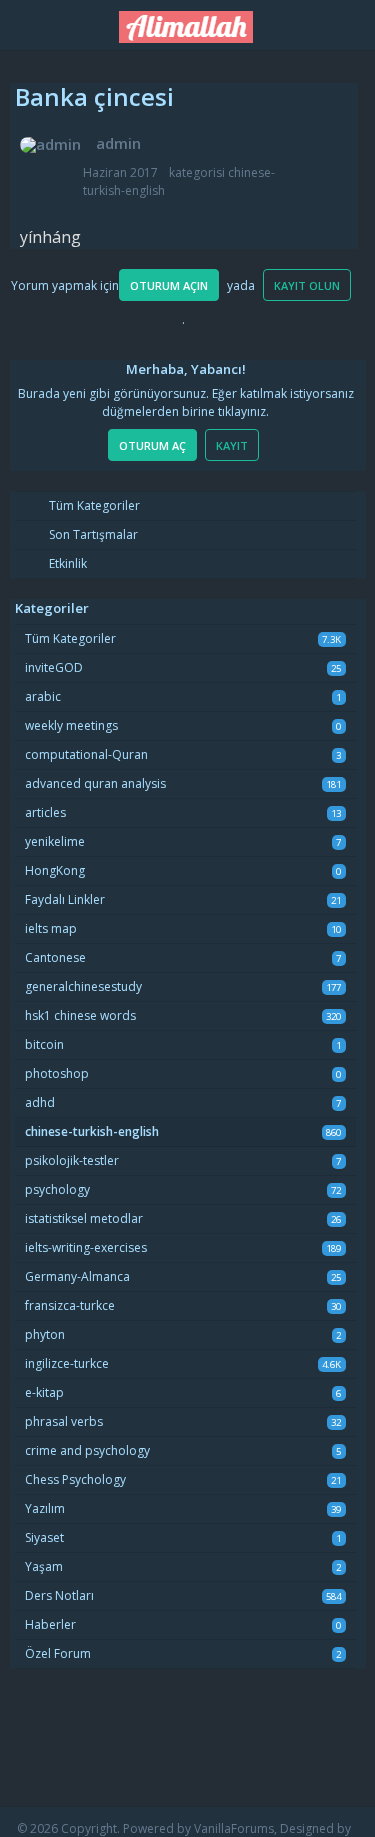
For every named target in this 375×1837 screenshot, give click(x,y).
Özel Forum (58, 1653)
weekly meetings (71, 725)
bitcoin (44, 1044)
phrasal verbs (64, 1421)
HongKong (55, 870)
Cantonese (55, 957)
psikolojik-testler (72, 1160)
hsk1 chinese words (80, 1015)
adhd (40, 1102)
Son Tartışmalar (92, 534)
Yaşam (44, 1566)
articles (45, 812)
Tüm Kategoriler (93, 505)
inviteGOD (54, 667)
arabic (43, 696)
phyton (45, 1334)
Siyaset (44, 1537)
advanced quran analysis (95, 783)
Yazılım (45, 1508)
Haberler (50, 1624)
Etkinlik (66, 563)
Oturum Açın (169, 285)
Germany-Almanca (77, 1276)
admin (118, 143)
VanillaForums (234, 1828)
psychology (57, 1189)
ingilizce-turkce (67, 1363)
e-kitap (44, 1392)
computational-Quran (86, 754)
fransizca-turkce (70, 1305)
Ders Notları (59, 1595)
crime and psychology (87, 1450)
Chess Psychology (75, 1479)
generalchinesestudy (83, 986)
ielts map (51, 928)
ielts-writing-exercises (86, 1247)
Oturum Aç (152, 445)
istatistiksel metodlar (84, 1218)
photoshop (57, 1073)
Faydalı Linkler (65, 899)
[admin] (50, 145)
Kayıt (232, 445)
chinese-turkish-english (92, 1131)
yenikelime (55, 841)
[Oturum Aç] (348, 21)
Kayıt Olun (307, 285)
